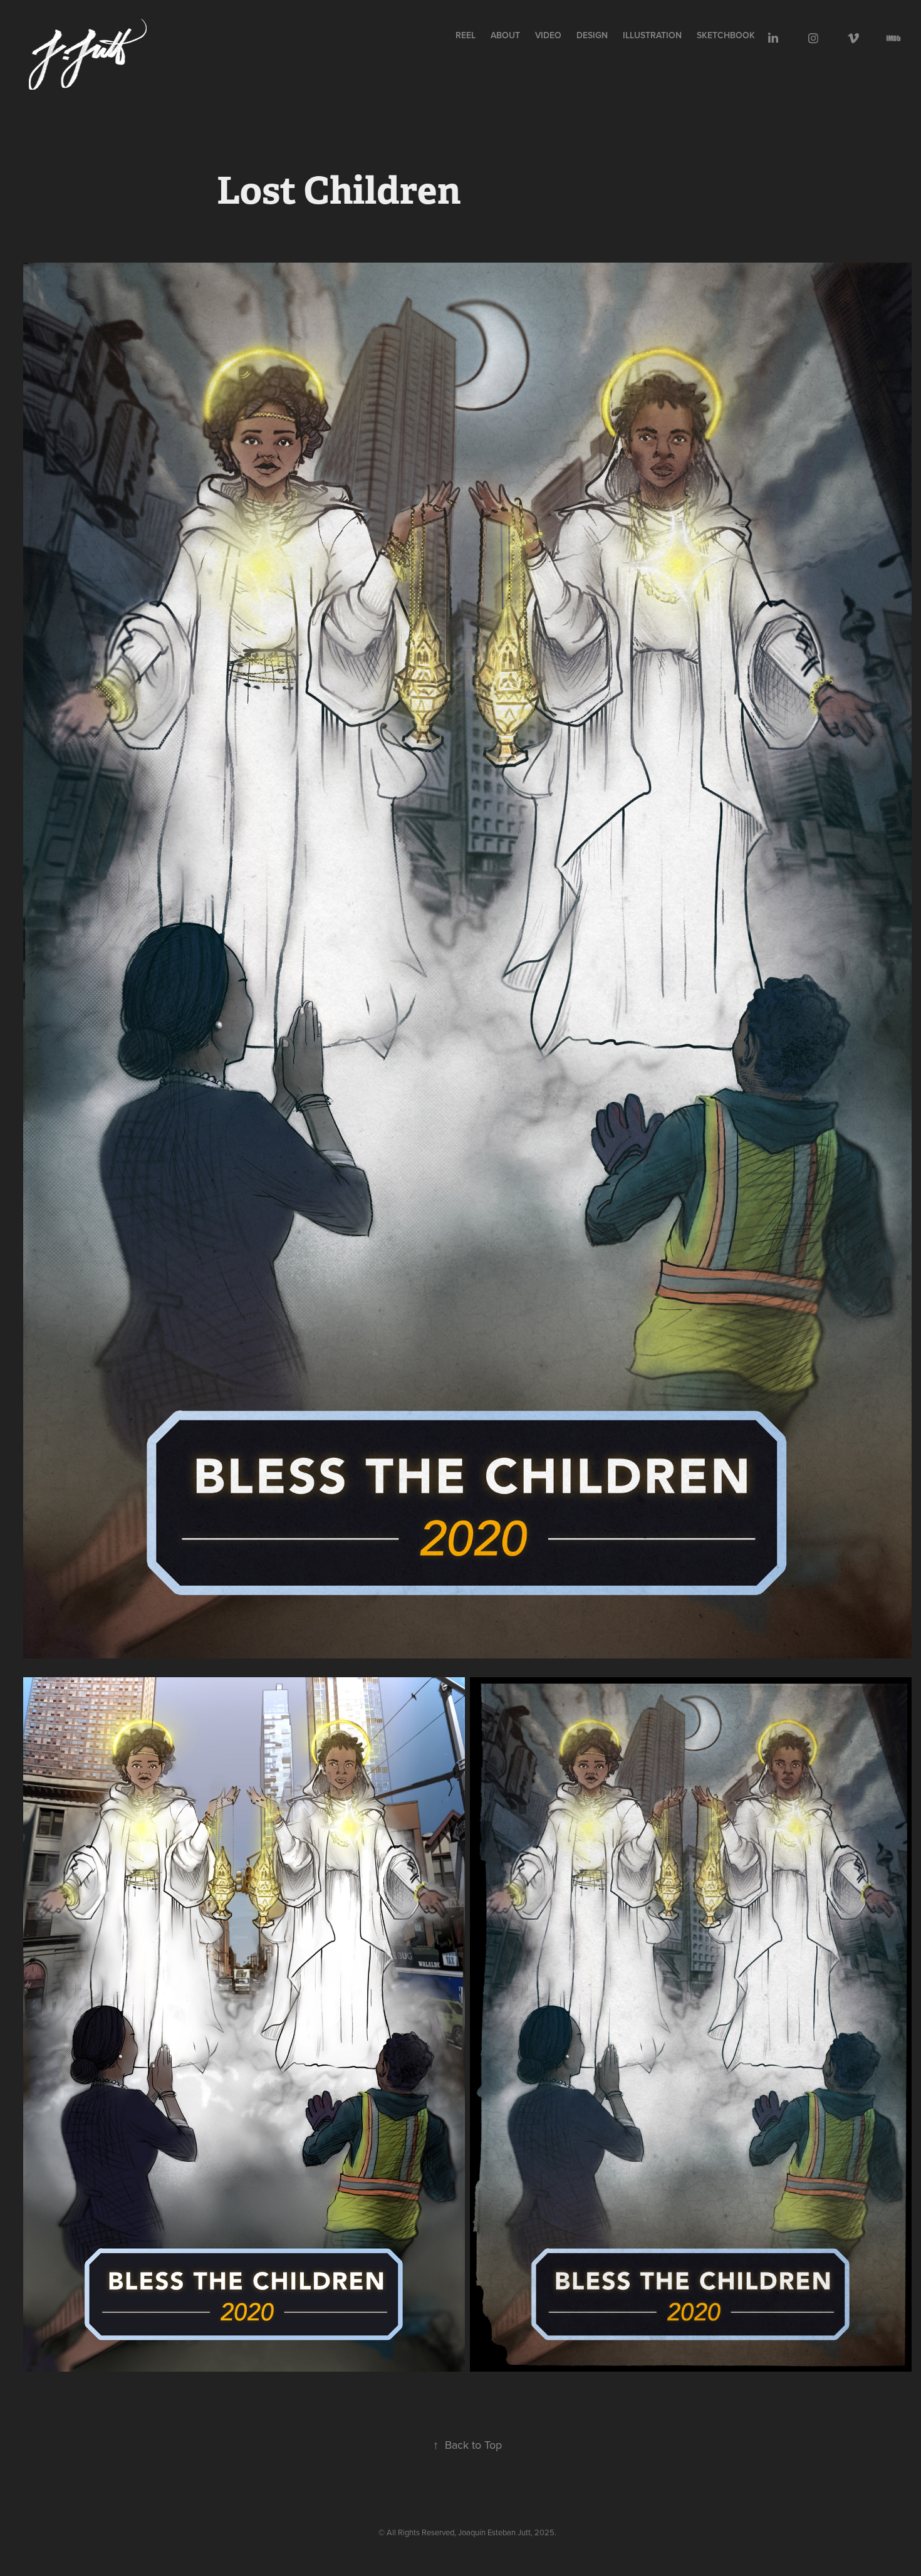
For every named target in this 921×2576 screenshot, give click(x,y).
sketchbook (726, 35)
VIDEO (548, 35)
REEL (466, 35)
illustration (652, 35)
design (592, 35)
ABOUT (505, 35)
